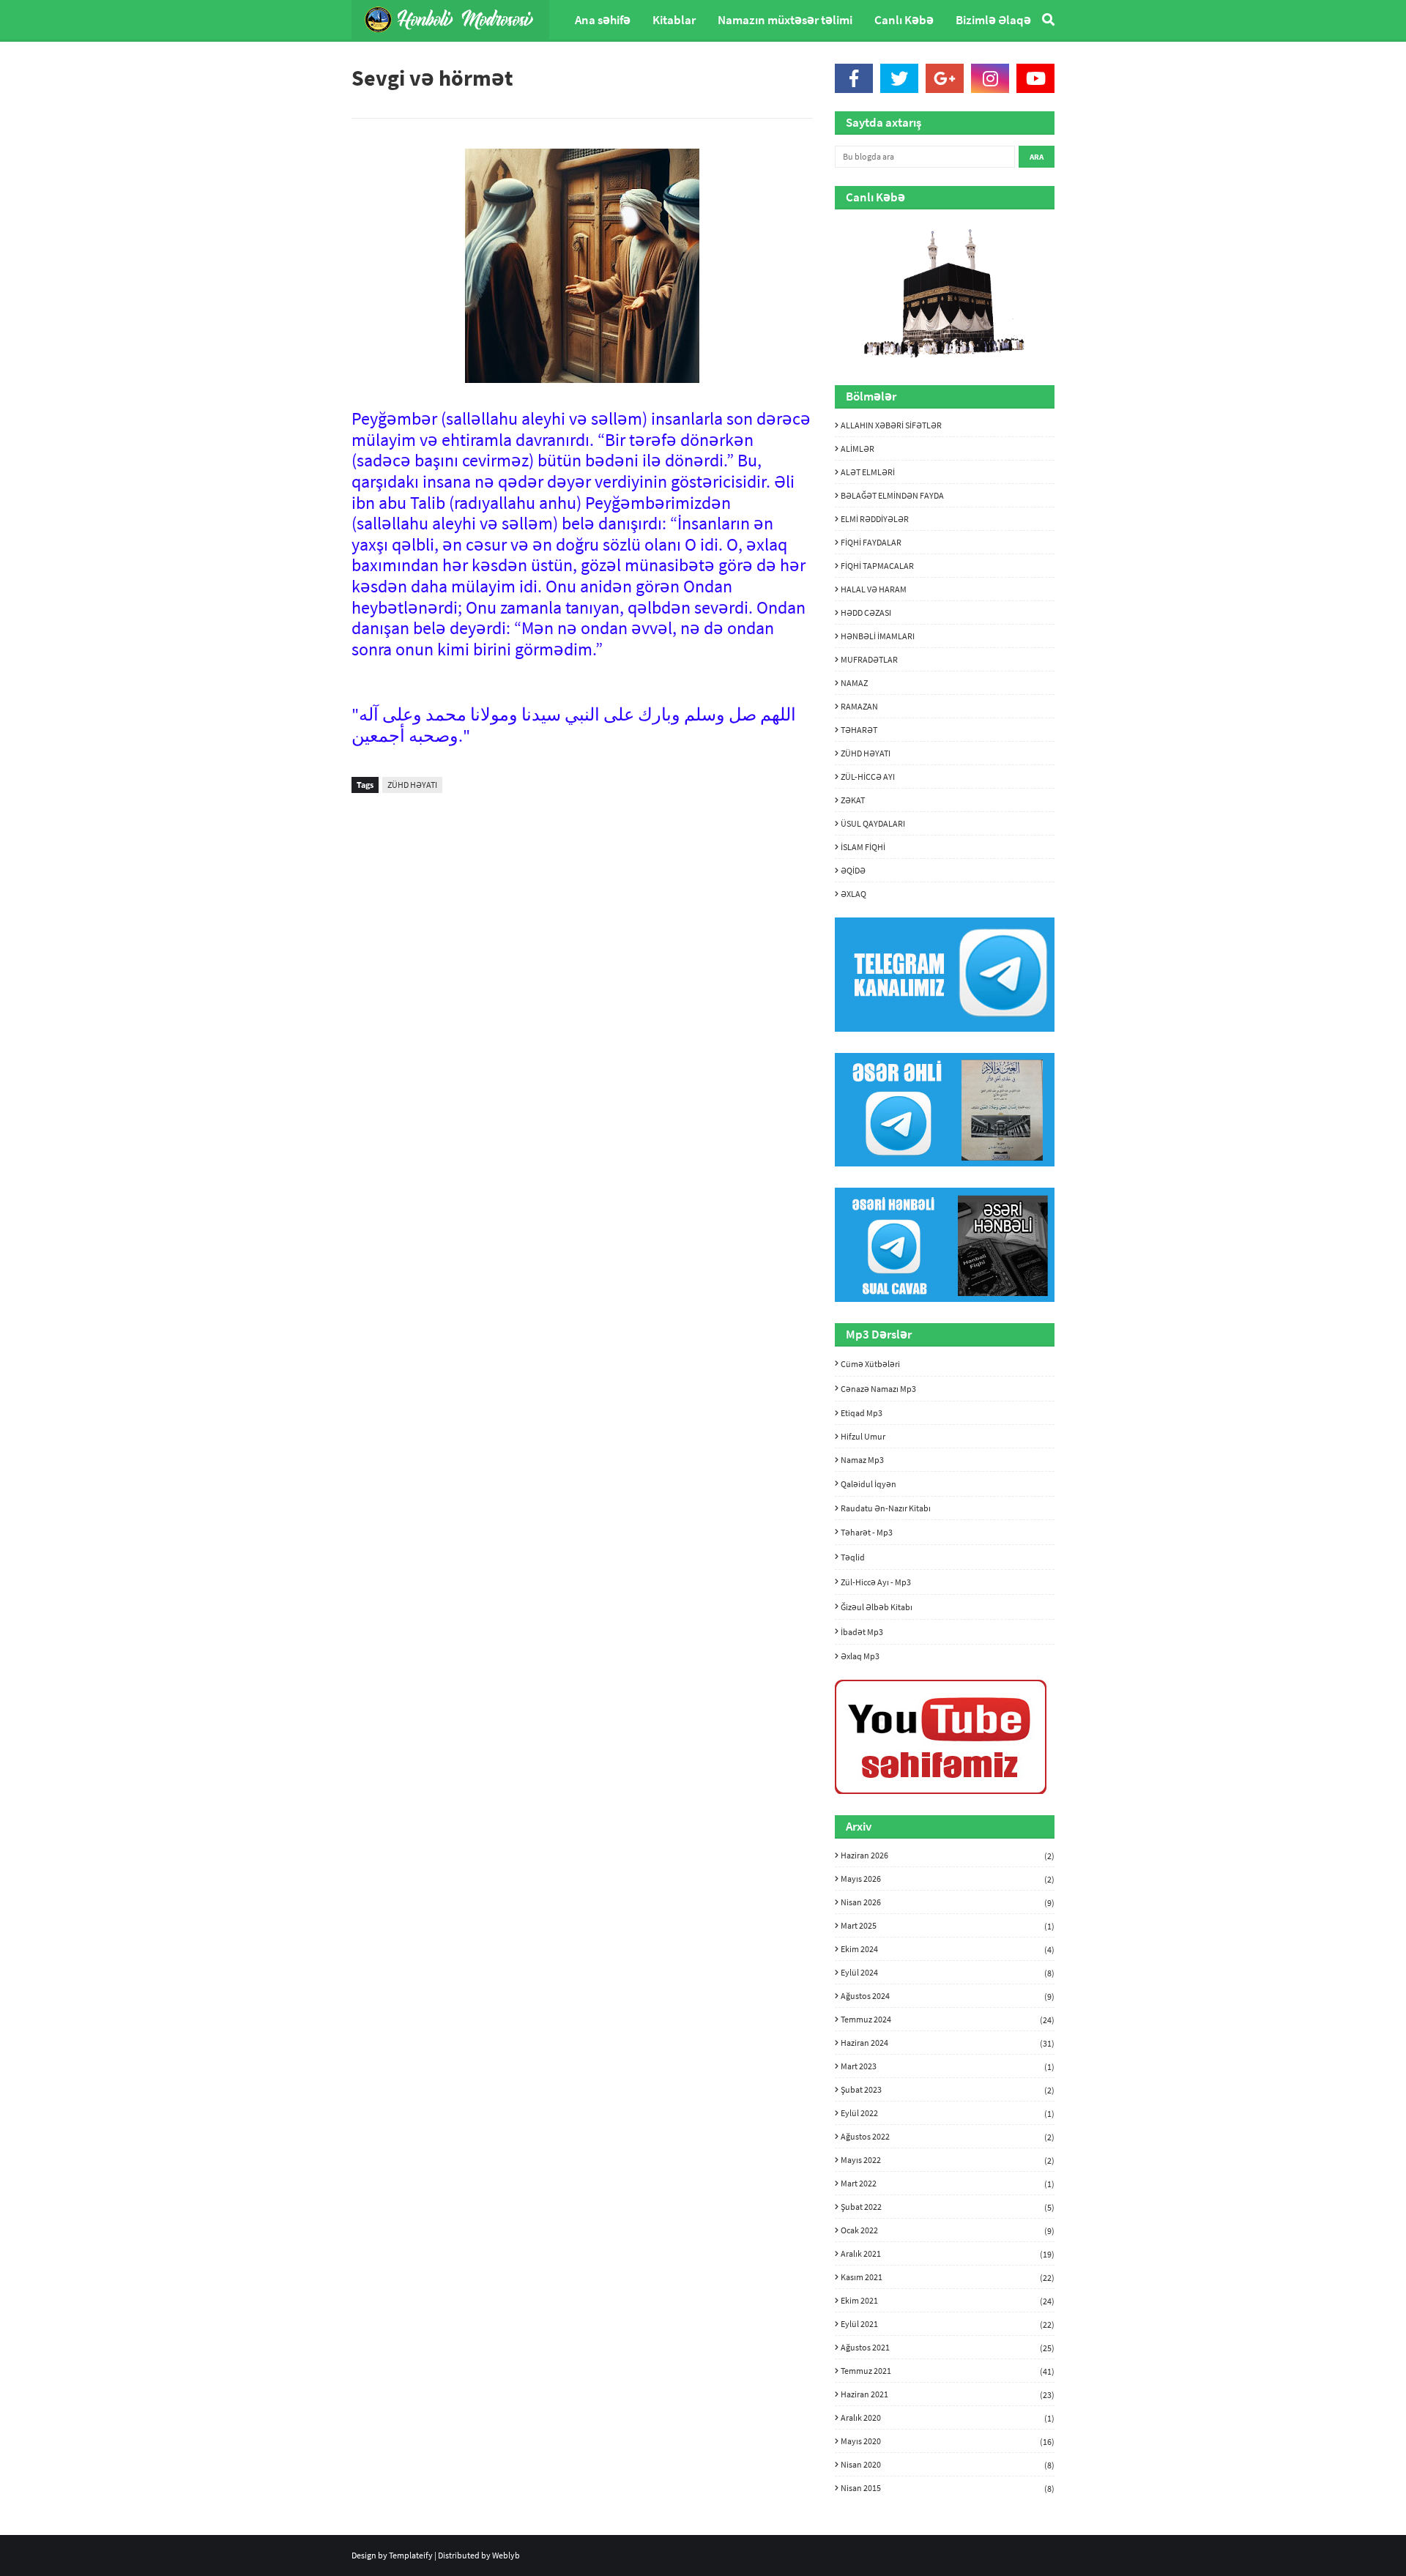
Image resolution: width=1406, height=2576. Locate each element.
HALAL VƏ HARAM (874, 589)
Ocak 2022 (948, 2230)
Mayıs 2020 (948, 2441)
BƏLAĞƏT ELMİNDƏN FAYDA (892, 495)
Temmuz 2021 (948, 2371)
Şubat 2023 (948, 2090)
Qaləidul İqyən (868, 1484)
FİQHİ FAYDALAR (871, 542)
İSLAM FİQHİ (863, 847)
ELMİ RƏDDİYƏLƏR (875, 519)
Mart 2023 (948, 2066)
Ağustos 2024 (948, 1996)
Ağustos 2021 (948, 2348)
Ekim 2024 (948, 1949)
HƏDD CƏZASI (866, 613)
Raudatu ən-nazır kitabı (886, 1508)
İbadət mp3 (862, 1632)
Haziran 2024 (948, 2043)
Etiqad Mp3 (862, 1413)
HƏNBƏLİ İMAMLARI (878, 636)
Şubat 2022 (948, 2207)
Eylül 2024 (948, 1973)
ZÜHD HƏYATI (412, 785)
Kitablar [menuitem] (674, 20)
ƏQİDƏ (853, 870)
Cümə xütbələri (870, 1364)
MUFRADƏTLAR (869, 659)
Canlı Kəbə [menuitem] (904, 20)
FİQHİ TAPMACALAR (877, 566)
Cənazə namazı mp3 (878, 1389)
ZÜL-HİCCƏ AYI (868, 777)
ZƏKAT (853, 800)
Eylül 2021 (948, 2324)
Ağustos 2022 (948, 2137)
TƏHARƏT (859, 730)
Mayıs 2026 (948, 1879)
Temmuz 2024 (948, 2020)
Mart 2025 (948, 1926)
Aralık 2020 (948, 2418)
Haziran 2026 (948, 1855)
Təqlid (853, 1557)
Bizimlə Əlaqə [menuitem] (993, 20)
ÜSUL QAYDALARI (873, 823)
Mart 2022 (948, 2184)
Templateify (411, 2555)
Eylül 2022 (948, 2113)
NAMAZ (854, 683)
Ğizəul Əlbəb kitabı (877, 1607)
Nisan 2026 (948, 1902)
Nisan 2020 (948, 2465)
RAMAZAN (859, 706)
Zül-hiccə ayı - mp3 (876, 1582)
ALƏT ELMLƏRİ (868, 472)
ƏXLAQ (853, 894)
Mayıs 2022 (948, 2160)
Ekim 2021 (948, 2301)
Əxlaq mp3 (860, 1656)
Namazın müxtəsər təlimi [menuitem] (785, 20)
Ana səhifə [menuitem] (603, 20)
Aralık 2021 (948, 2254)
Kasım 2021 (948, 2277)
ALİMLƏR (858, 448)
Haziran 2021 (948, 2394)
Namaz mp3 (862, 1460)
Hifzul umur (863, 1436)
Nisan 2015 (948, 2488)
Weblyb (506, 2555)
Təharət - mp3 (867, 1532)
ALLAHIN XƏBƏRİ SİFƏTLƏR (891, 425)
